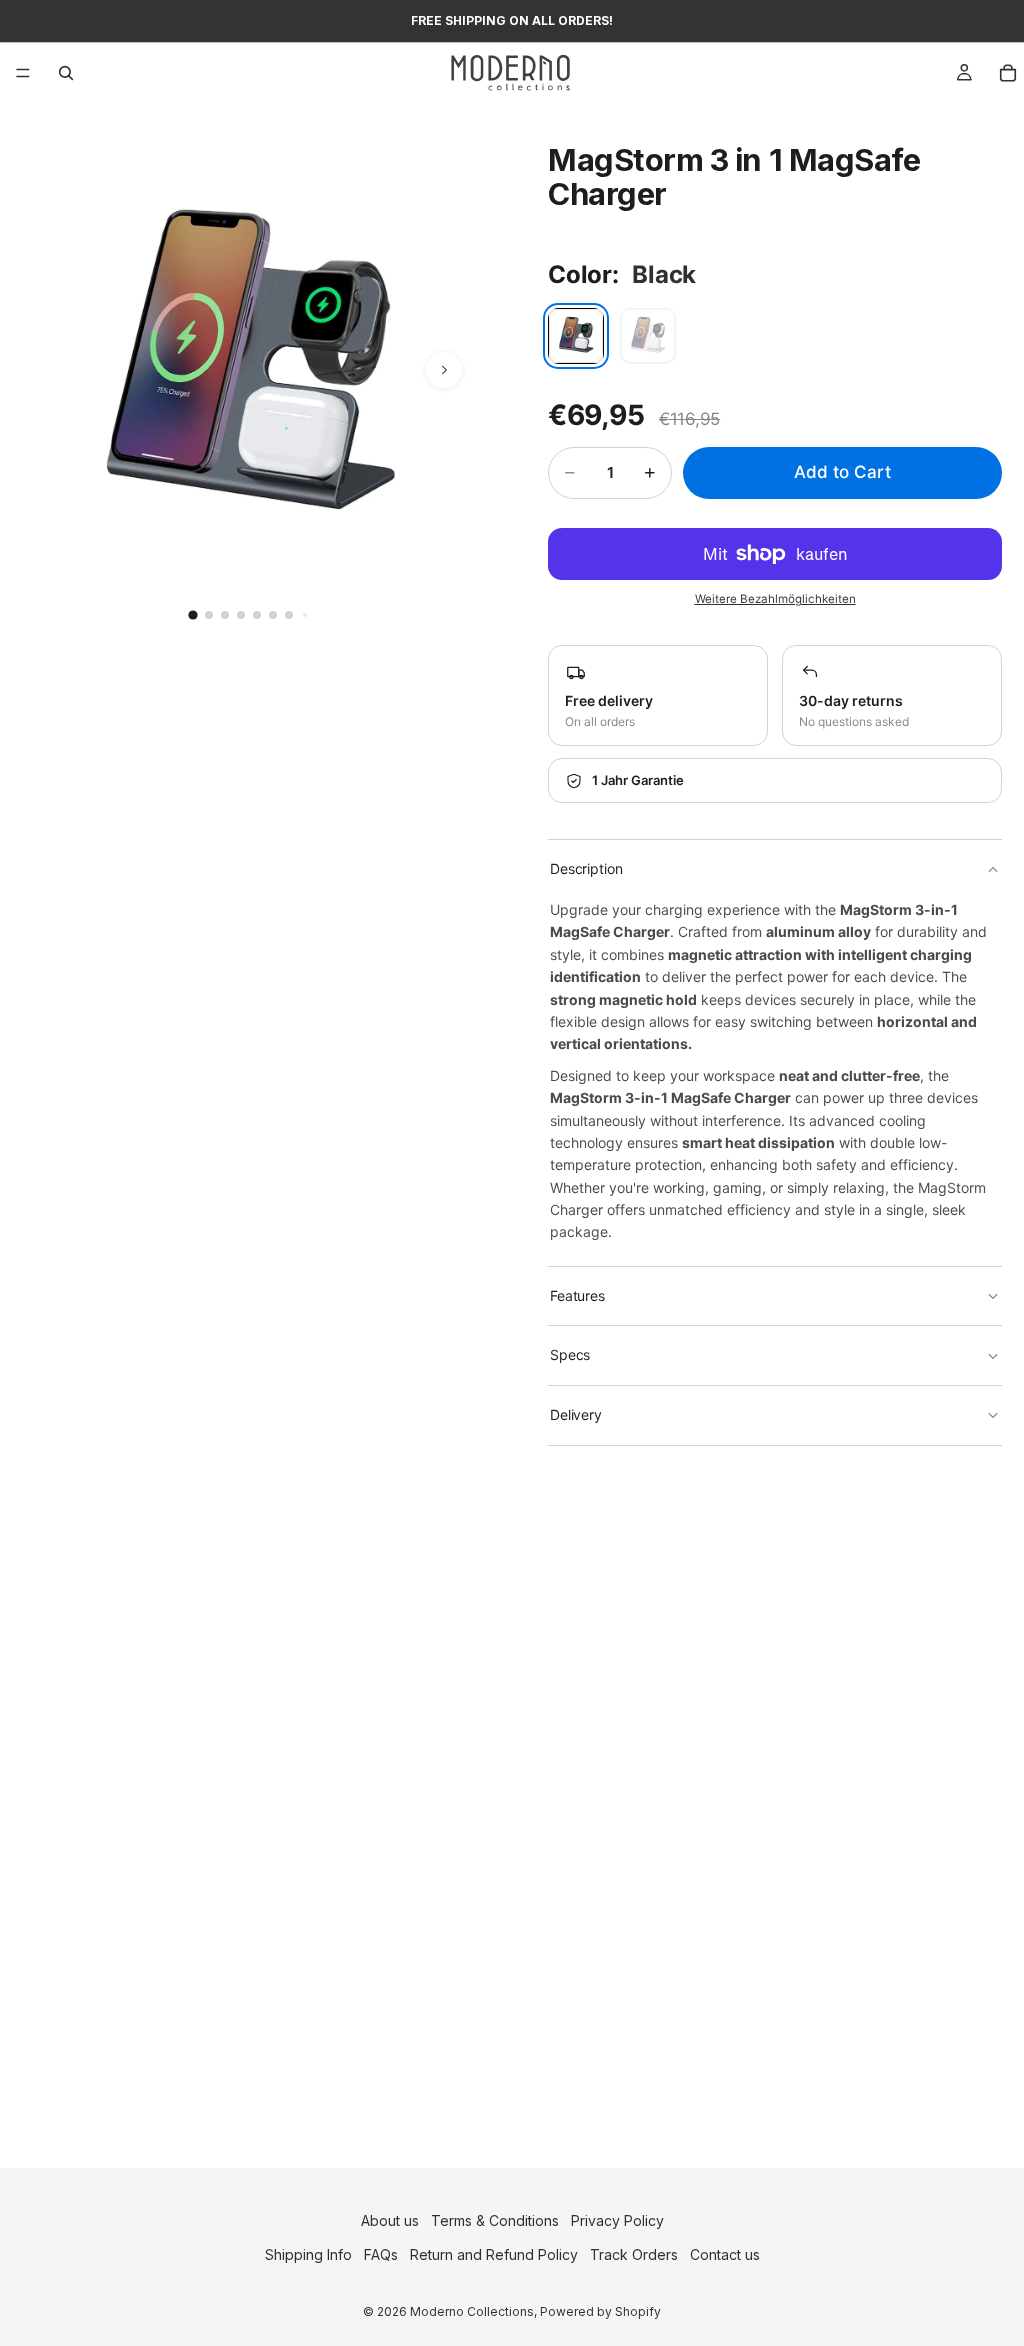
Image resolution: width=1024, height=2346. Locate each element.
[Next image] (444, 370)
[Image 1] (192, 614)
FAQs (381, 2254)
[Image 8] (305, 615)
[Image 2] (209, 615)
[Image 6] (273, 615)
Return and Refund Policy (494, 2254)
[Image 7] (289, 615)
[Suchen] (66, 73)
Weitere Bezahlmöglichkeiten (775, 599)
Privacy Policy (617, 2220)
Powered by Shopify (600, 2311)
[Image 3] (225, 615)
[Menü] (23, 73)
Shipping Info (308, 2254)
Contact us (725, 2254)
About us (390, 2220)
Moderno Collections (472, 2311)
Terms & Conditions (495, 2220)
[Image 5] (257, 615)
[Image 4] (241, 615)
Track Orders (634, 2254)
